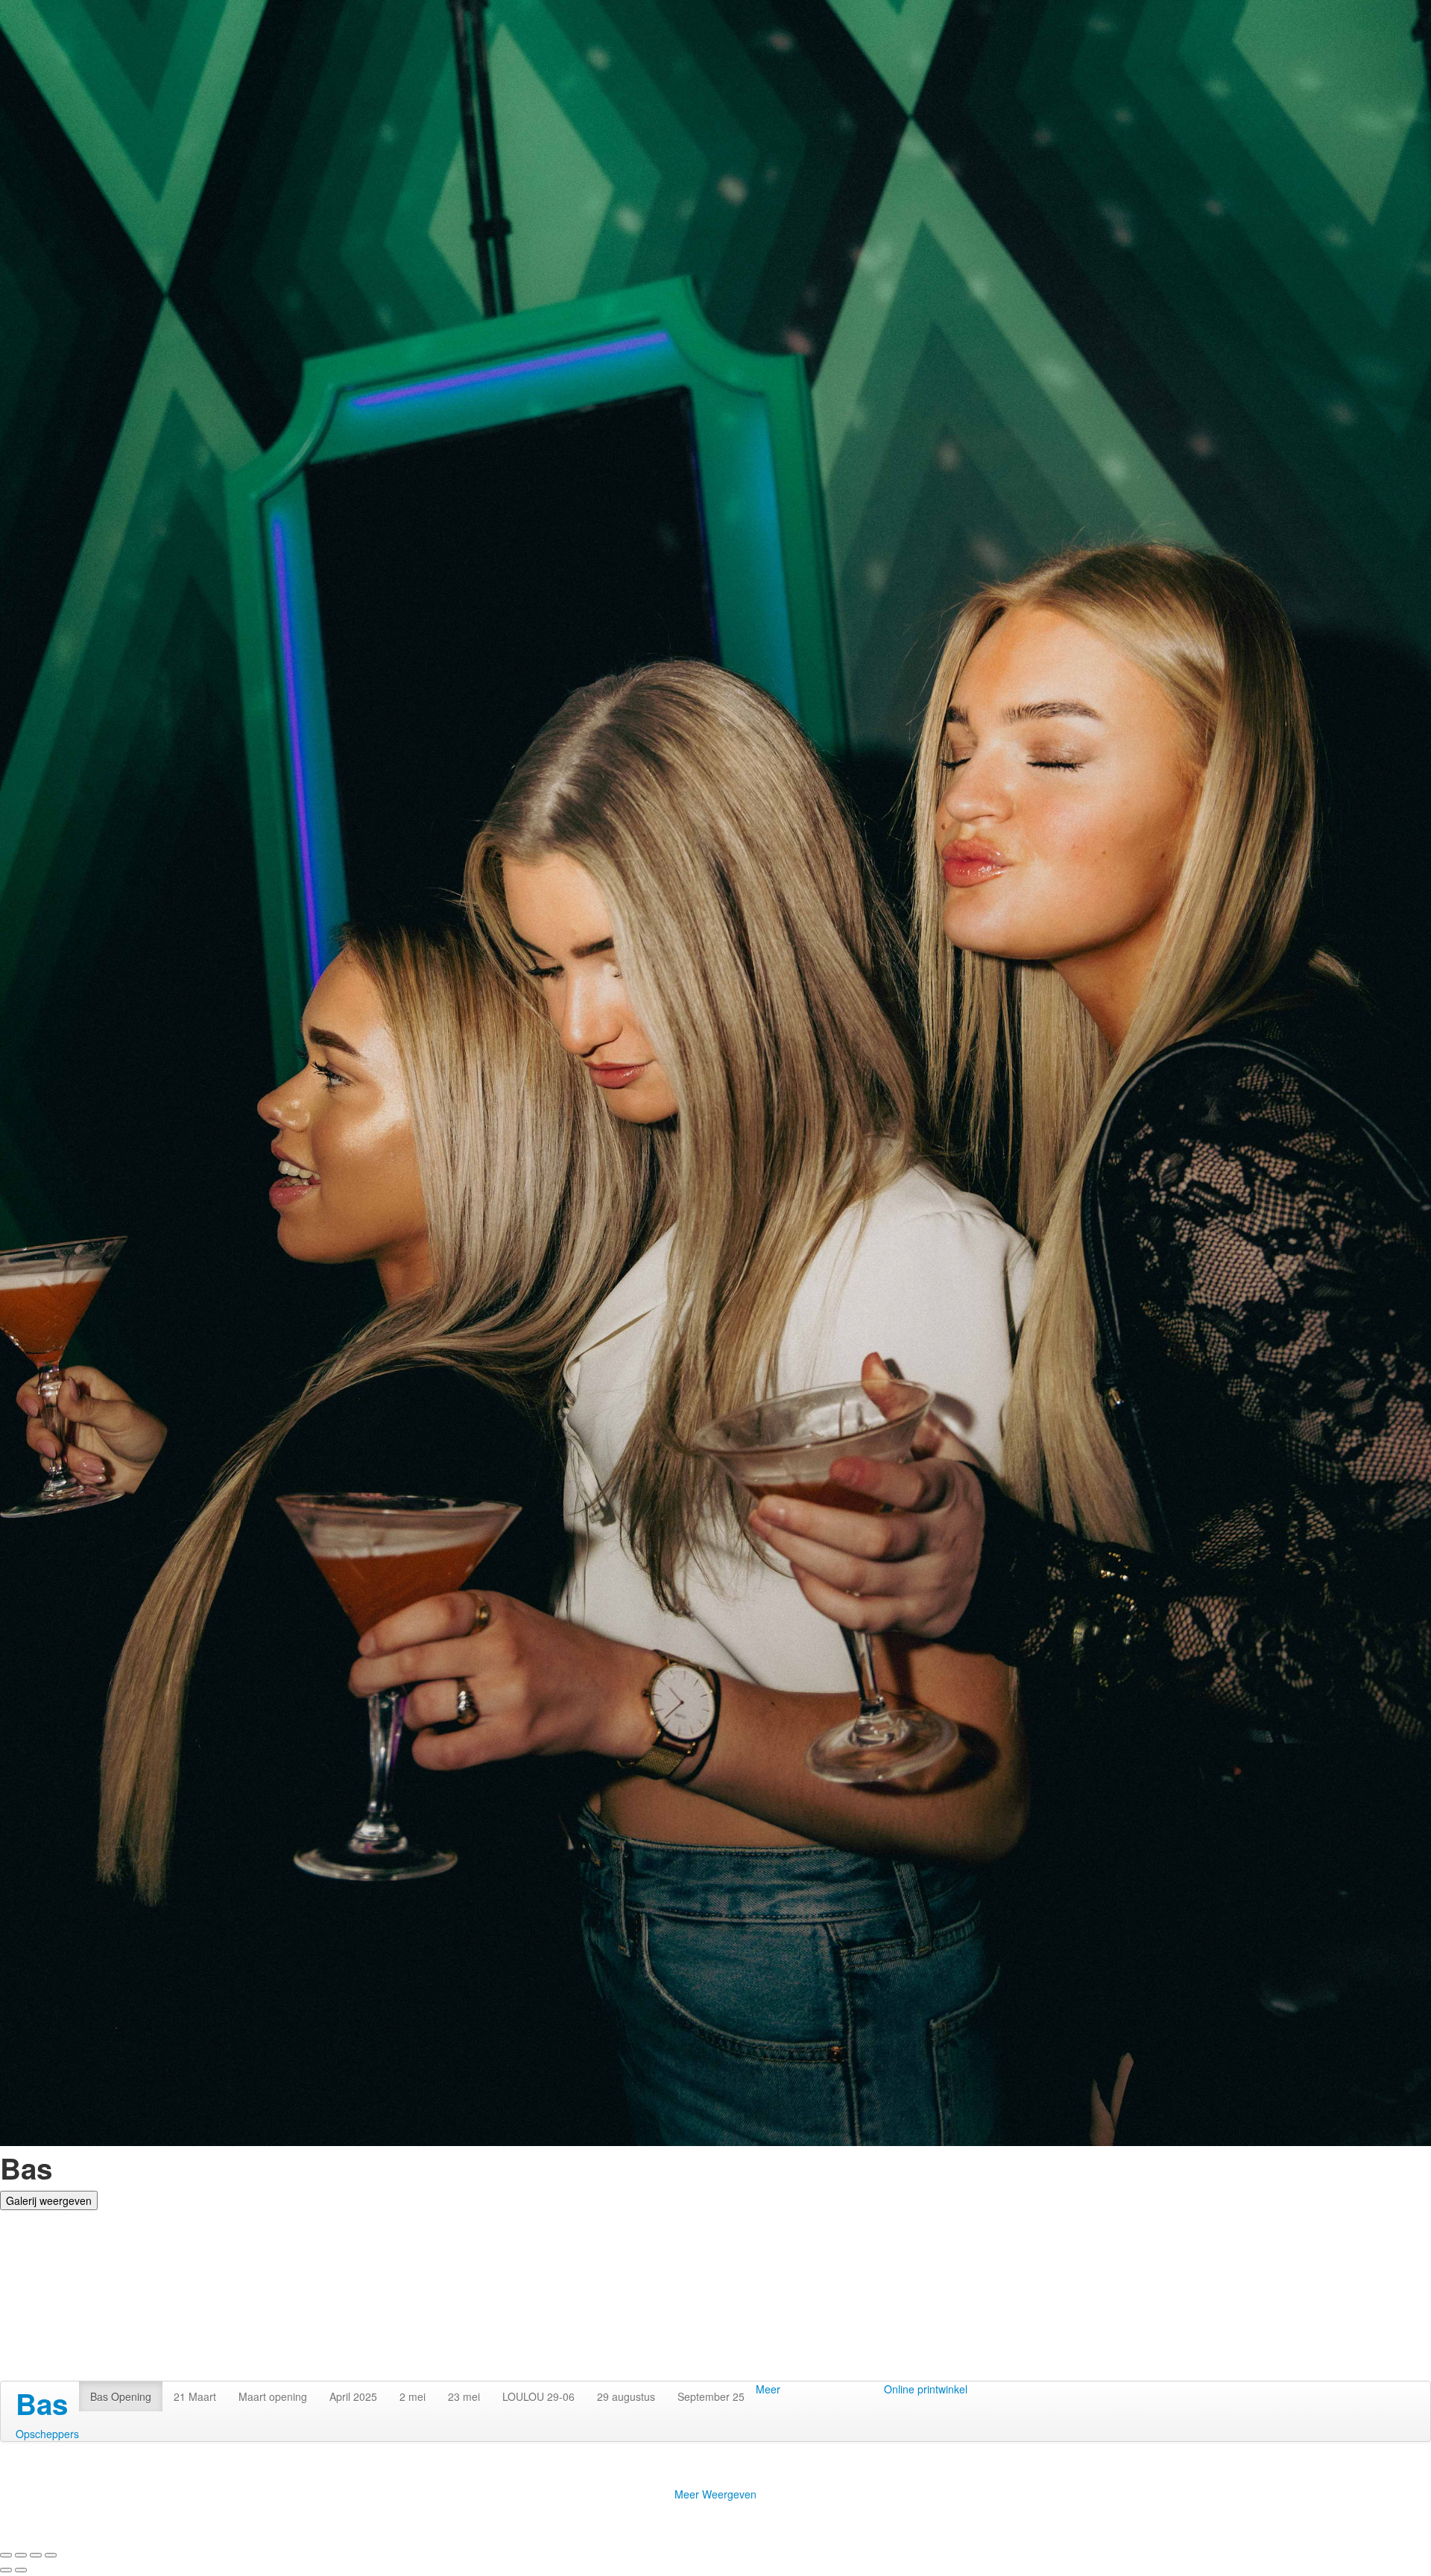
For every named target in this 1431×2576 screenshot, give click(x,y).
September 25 (711, 2396)
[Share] (21, 2555)
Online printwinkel (926, 2389)
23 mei (464, 2396)
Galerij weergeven (49, 2200)
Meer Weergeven (715, 2494)
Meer (768, 2389)
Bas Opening (121, 2396)
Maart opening (273, 2396)
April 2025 (353, 2396)
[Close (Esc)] (6, 2555)
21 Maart (195, 2396)
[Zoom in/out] (51, 2555)
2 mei (413, 2396)
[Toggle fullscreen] (36, 2555)
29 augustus (626, 2396)
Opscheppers (47, 2434)
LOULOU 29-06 (538, 2396)
